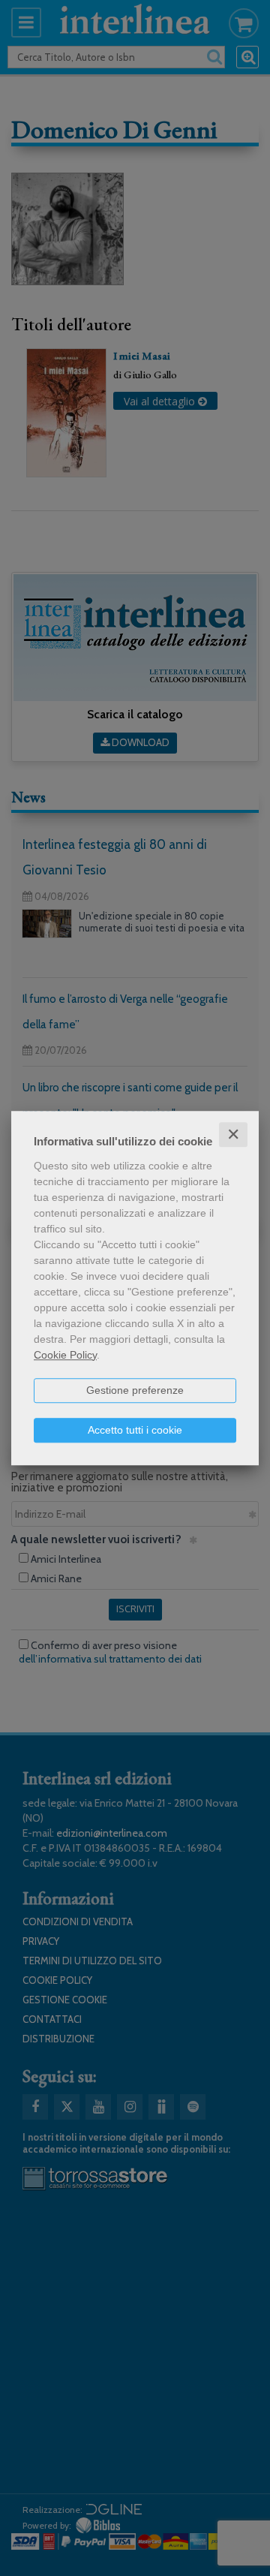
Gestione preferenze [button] (135, 1390)
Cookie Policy (65, 1355)
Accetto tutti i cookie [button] (135, 1430)
